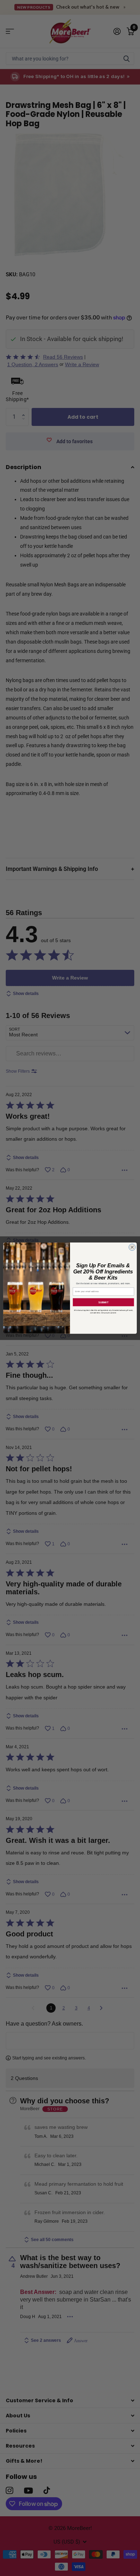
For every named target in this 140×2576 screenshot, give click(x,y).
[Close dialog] (132, 1247)
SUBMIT (103, 1302)
